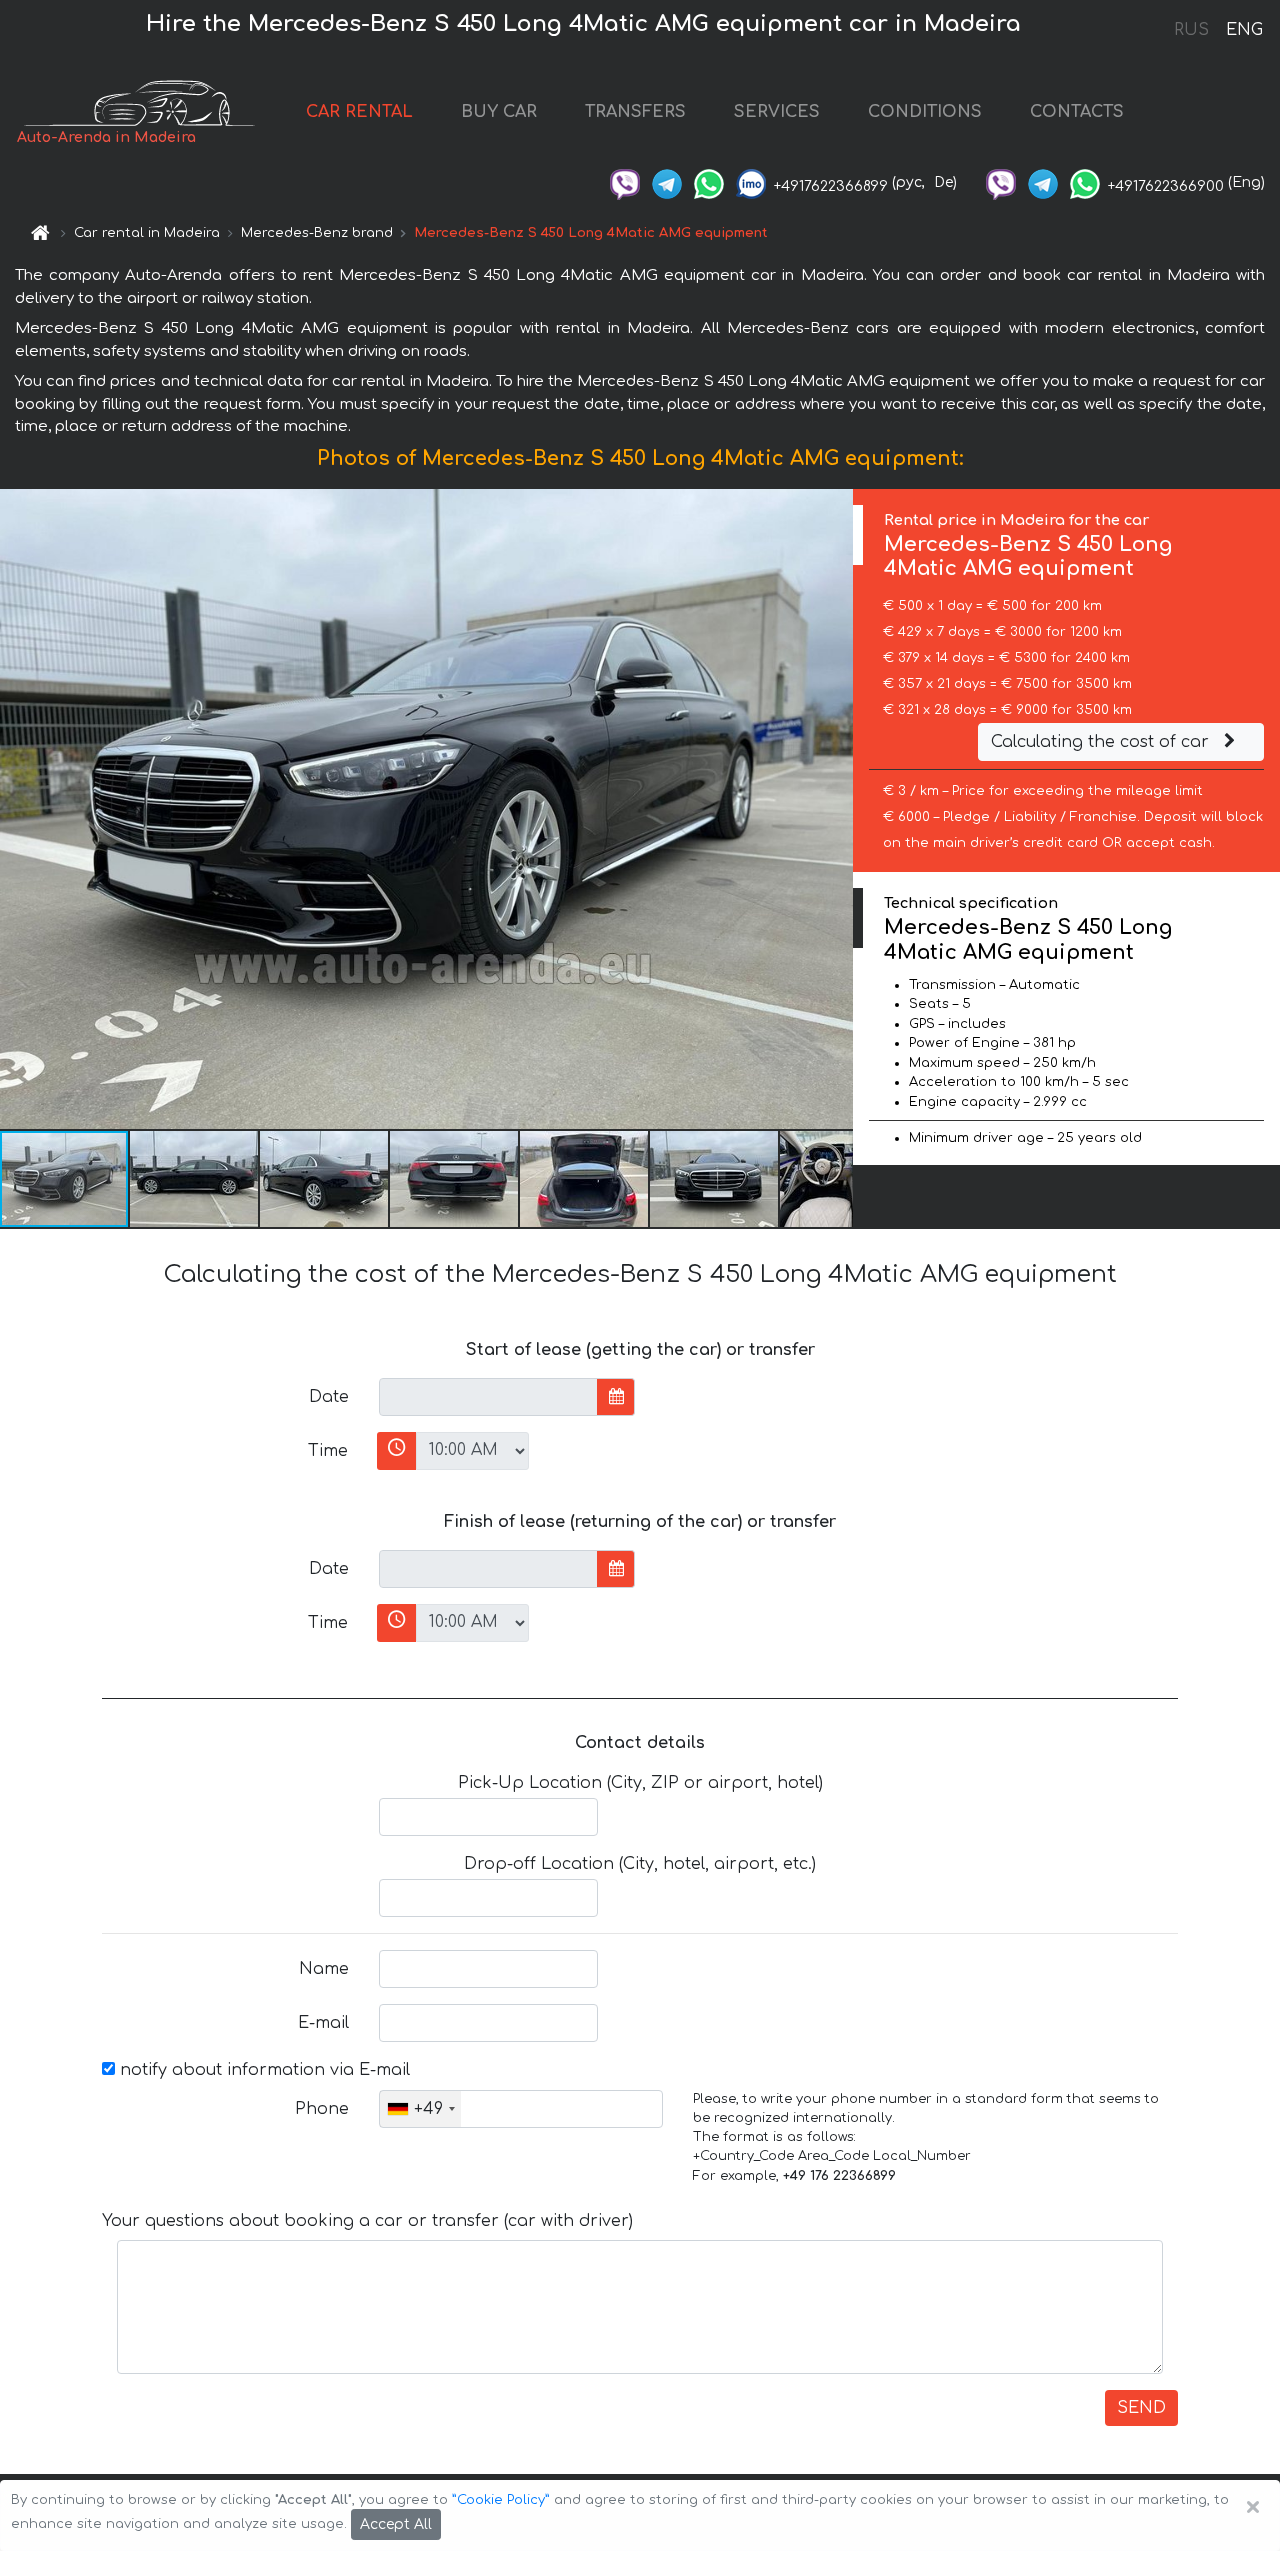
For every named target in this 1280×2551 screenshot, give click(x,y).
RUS (1191, 30)
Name (324, 1969)
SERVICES (777, 112)
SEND (1141, 2408)
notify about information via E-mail (262, 2070)
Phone (322, 2109)
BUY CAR (499, 112)
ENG (1244, 30)
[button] (195, 1179)
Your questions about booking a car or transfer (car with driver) (367, 2221)
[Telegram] (667, 182)
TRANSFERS (635, 112)
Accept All (396, 2524)
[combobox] (420, 2109)
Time (328, 1451)
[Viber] (625, 182)
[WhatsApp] (709, 182)
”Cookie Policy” (501, 2500)
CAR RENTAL (359, 112)
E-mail (323, 2023)
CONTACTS (1077, 112)
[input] (488, 1397)
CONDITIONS (925, 112)
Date (329, 1397)
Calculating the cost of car (1102, 742)
